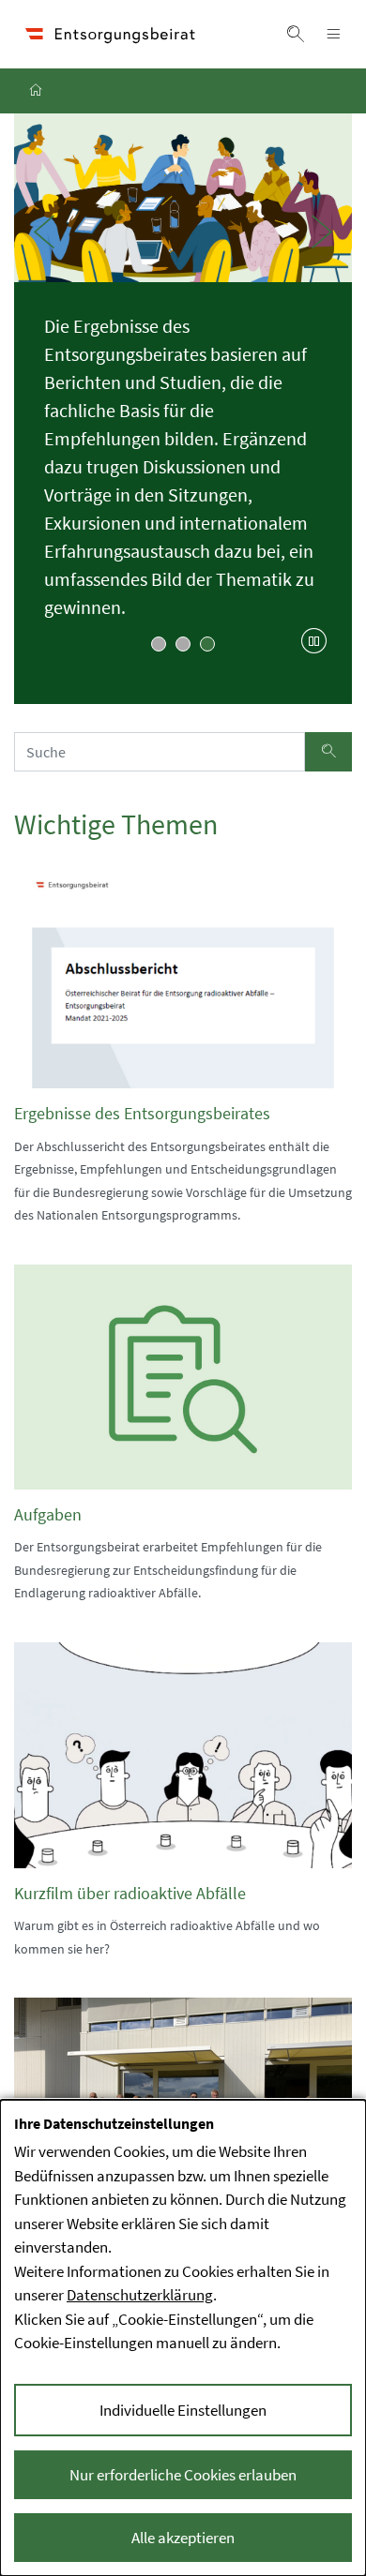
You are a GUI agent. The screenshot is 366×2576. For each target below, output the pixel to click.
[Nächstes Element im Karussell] (322, 232)
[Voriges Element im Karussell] (44, 232)
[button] (296, 34)
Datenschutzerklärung (140, 2295)
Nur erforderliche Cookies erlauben (183, 2475)
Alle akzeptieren (183, 2538)
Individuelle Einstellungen (183, 2410)
